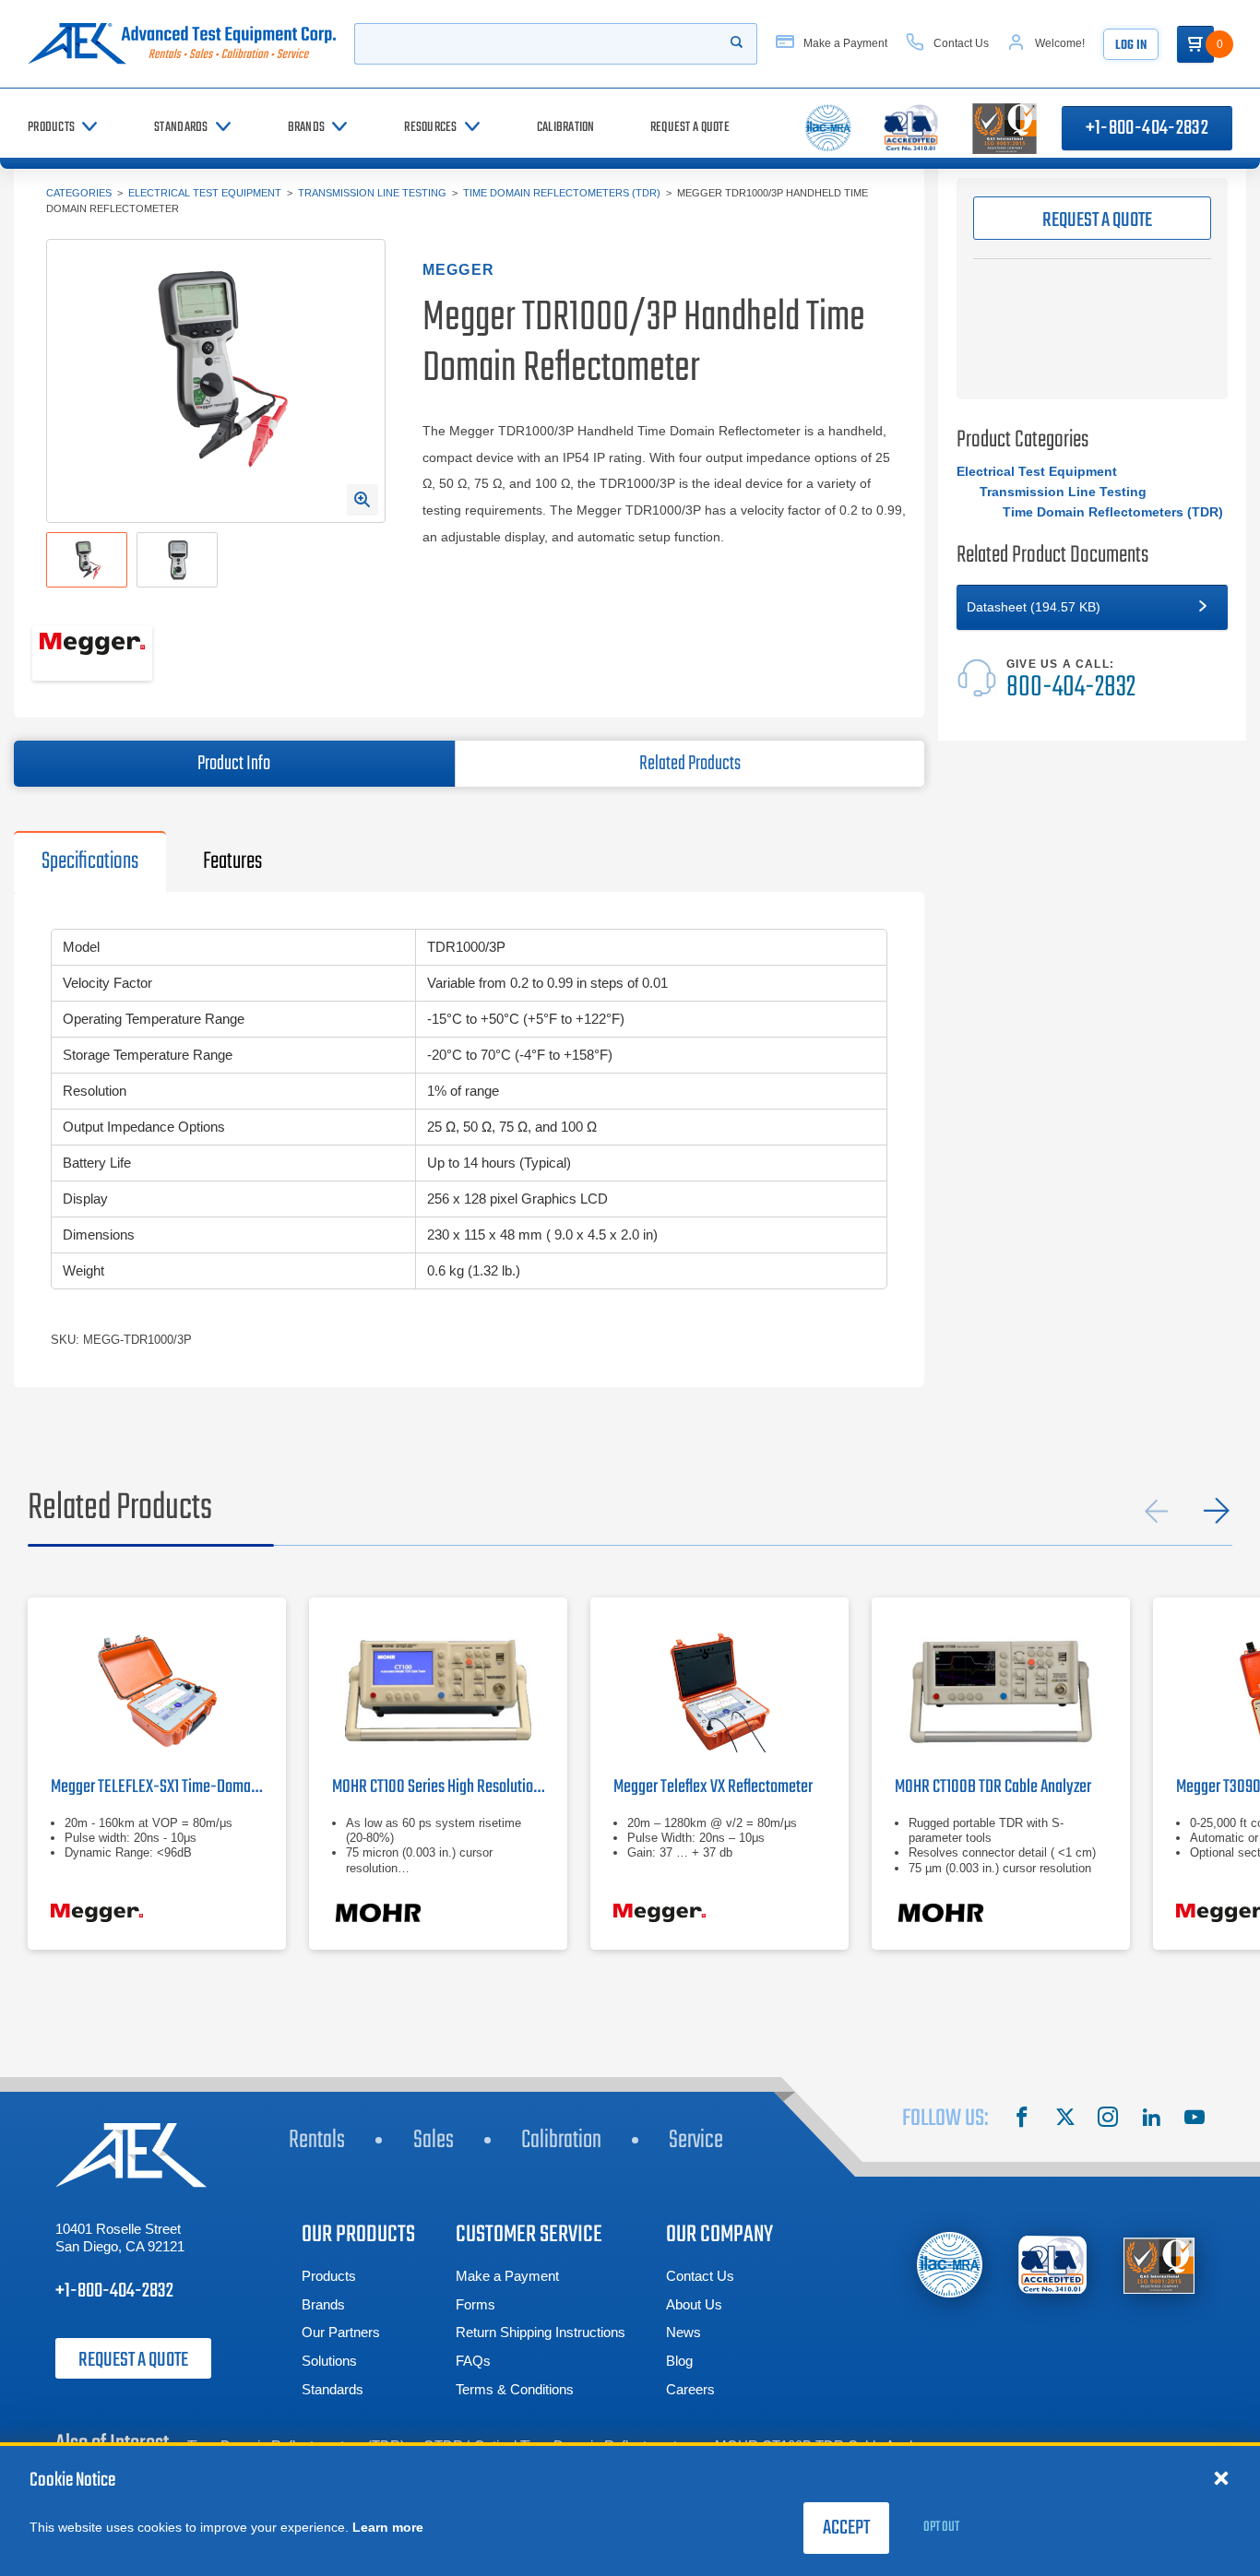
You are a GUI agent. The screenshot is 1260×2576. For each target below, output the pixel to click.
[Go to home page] (182, 44)
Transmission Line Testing (372, 193)
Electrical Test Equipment (205, 193)
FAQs (473, 2361)
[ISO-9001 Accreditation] (1159, 2265)
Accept (846, 2528)
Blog (679, 2361)
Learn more (388, 2527)
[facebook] (1022, 2119)
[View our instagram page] (1108, 2119)
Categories (79, 193)
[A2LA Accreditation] (1054, 2265)
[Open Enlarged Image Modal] (363, 500)
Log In (1131, 46)
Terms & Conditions (515, 2389)
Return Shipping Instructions (541, 2332)
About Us (694, 2304)
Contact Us (700, 2276)
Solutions (329, 2361)
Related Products (690, 764)
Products (329, 2276)
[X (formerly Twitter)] (1065, 2119)
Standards (333, 2389)
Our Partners (341, 2332)
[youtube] (1195, 2119)
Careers (690, 2389)
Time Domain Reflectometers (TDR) (562, 193)
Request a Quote (133, 2360)
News (683, 2332)
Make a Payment (507, 2276)
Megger (458, 270)
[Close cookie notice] (1221, 2477)
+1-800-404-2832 (1147, 128)
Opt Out (941, 2527)
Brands (323, 2304)
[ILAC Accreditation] (950, 2265)
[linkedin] (1151, 2119)
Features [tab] (232, 861)
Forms (475, 2304)
